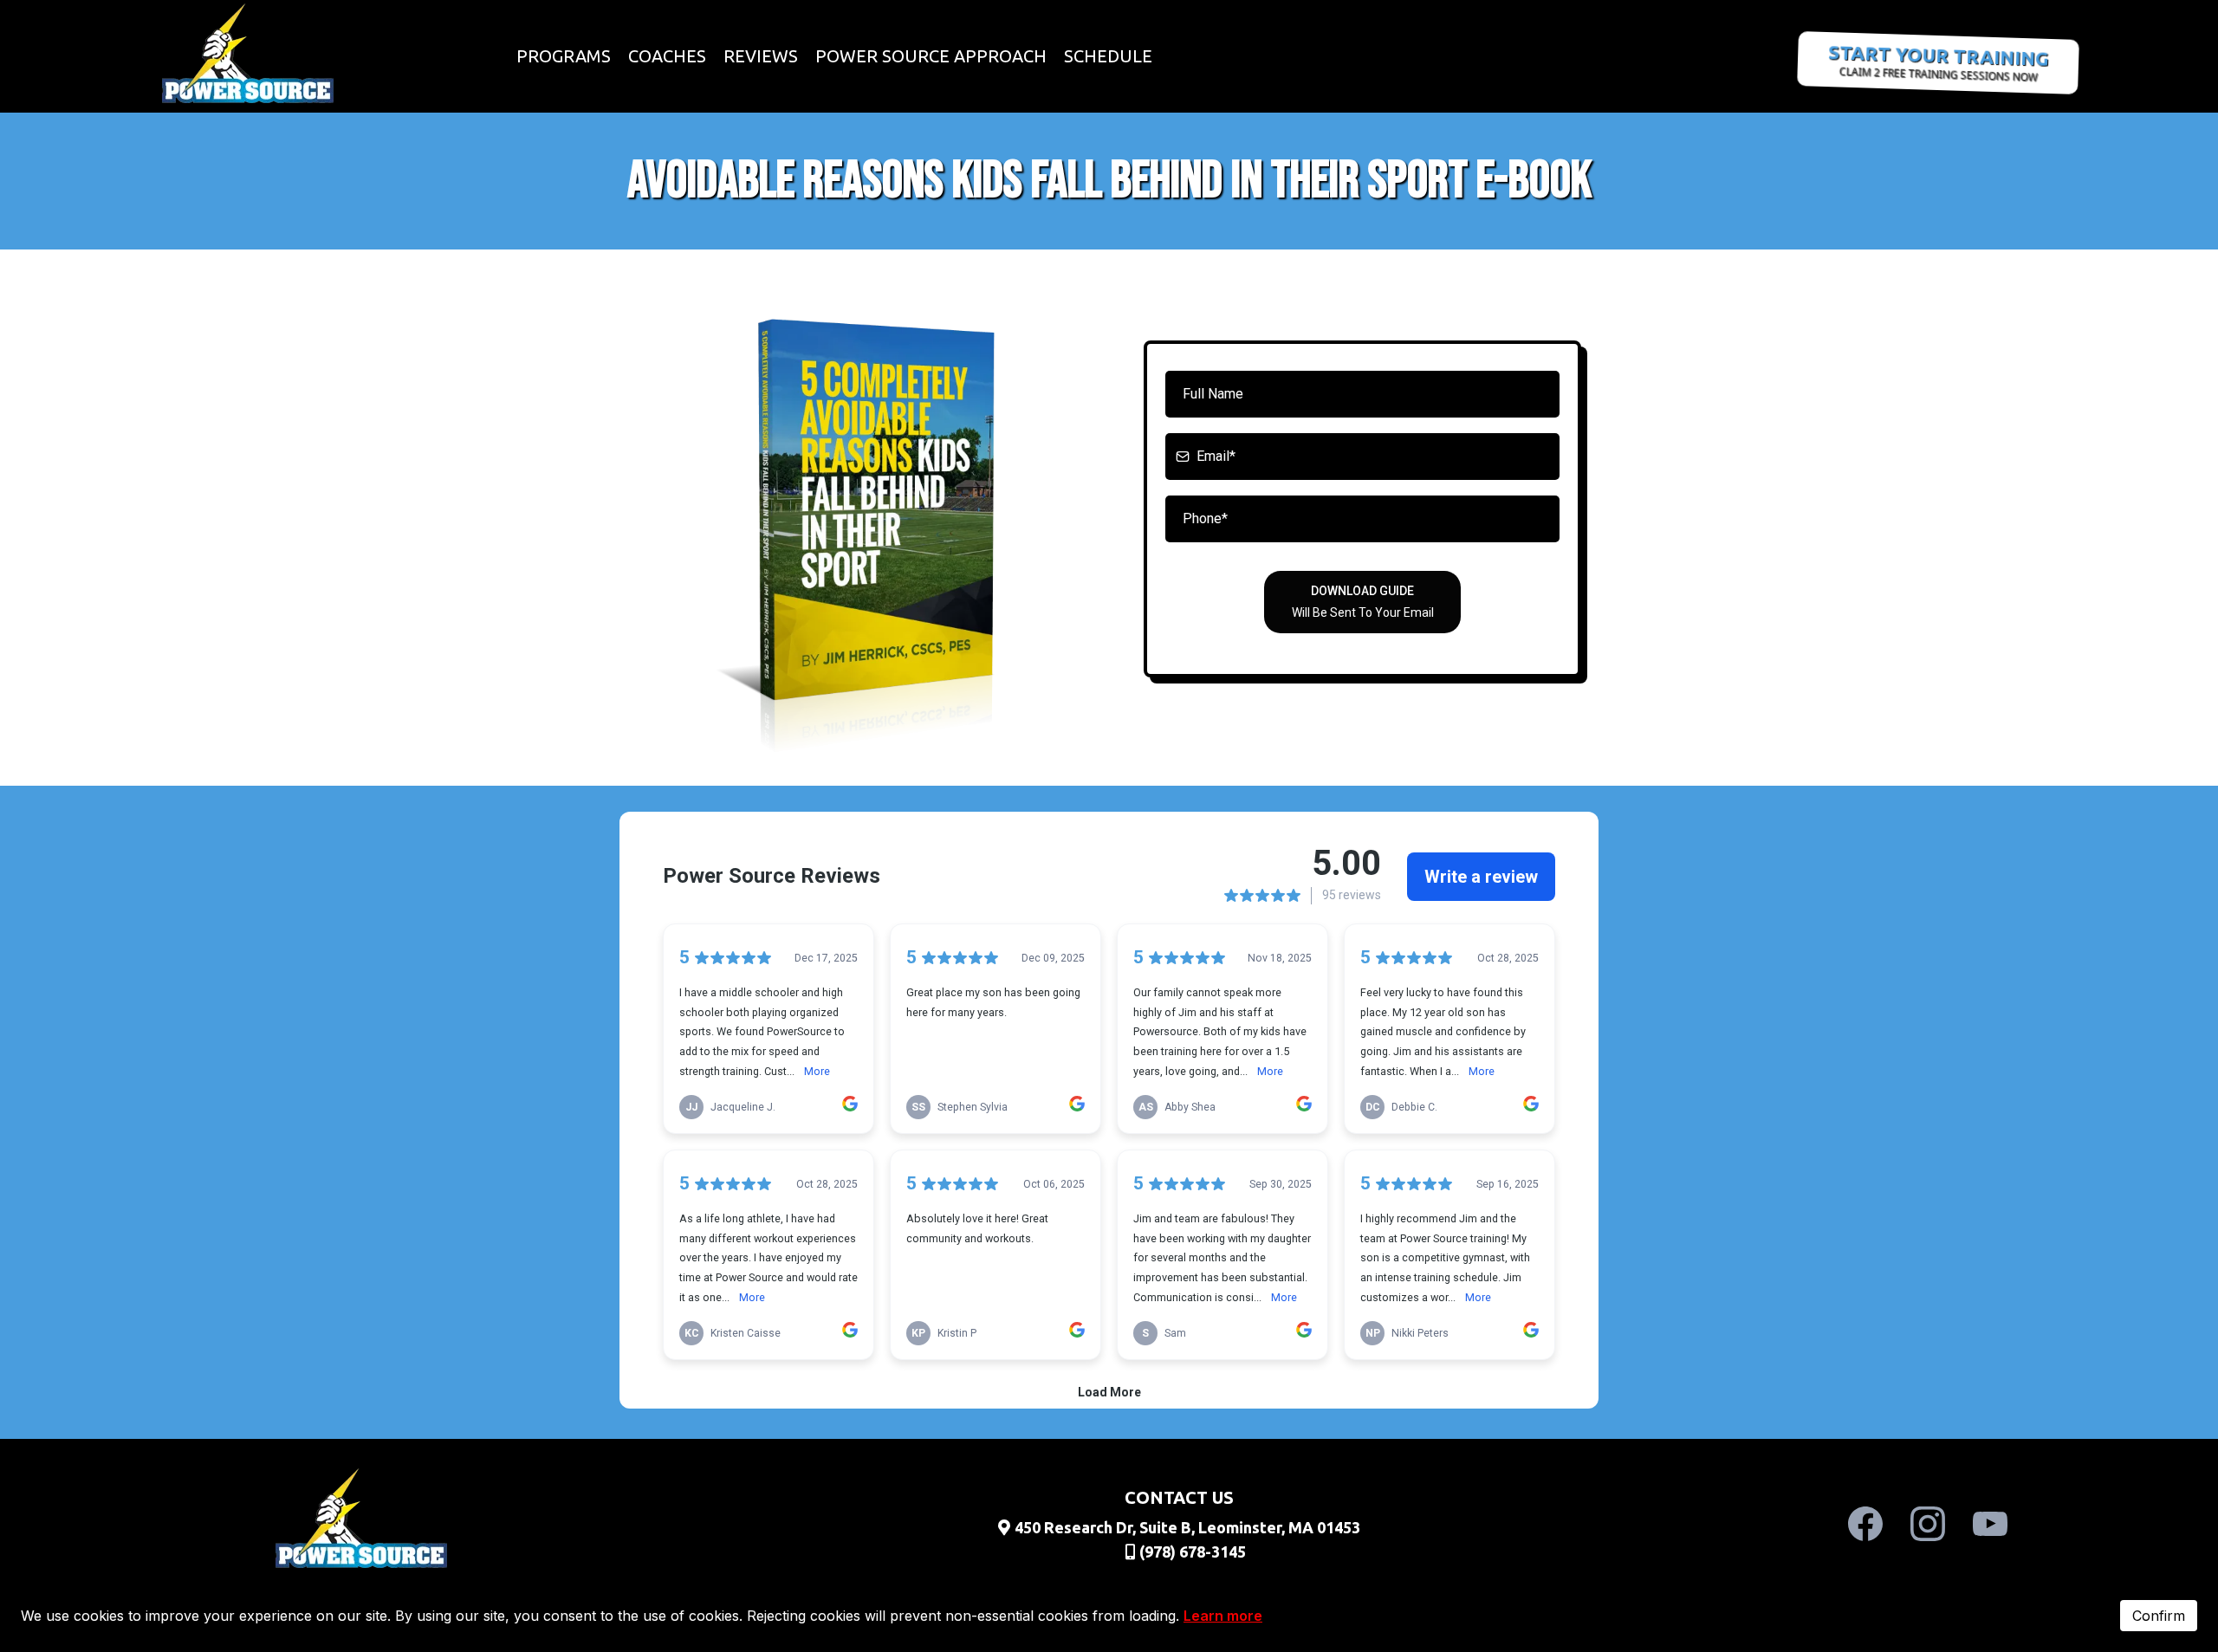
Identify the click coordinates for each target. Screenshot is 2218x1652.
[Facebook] (1865, 1524)
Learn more (1223, 1616)
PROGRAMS (564, 56)
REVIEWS (761, 56)
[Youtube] (1990, 1524)
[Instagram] (1928, 1524)
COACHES (667, 56)
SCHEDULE (1108, 56)
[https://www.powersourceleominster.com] (247, 56)
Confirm (2159, 1616)
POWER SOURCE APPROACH (931, 56)
